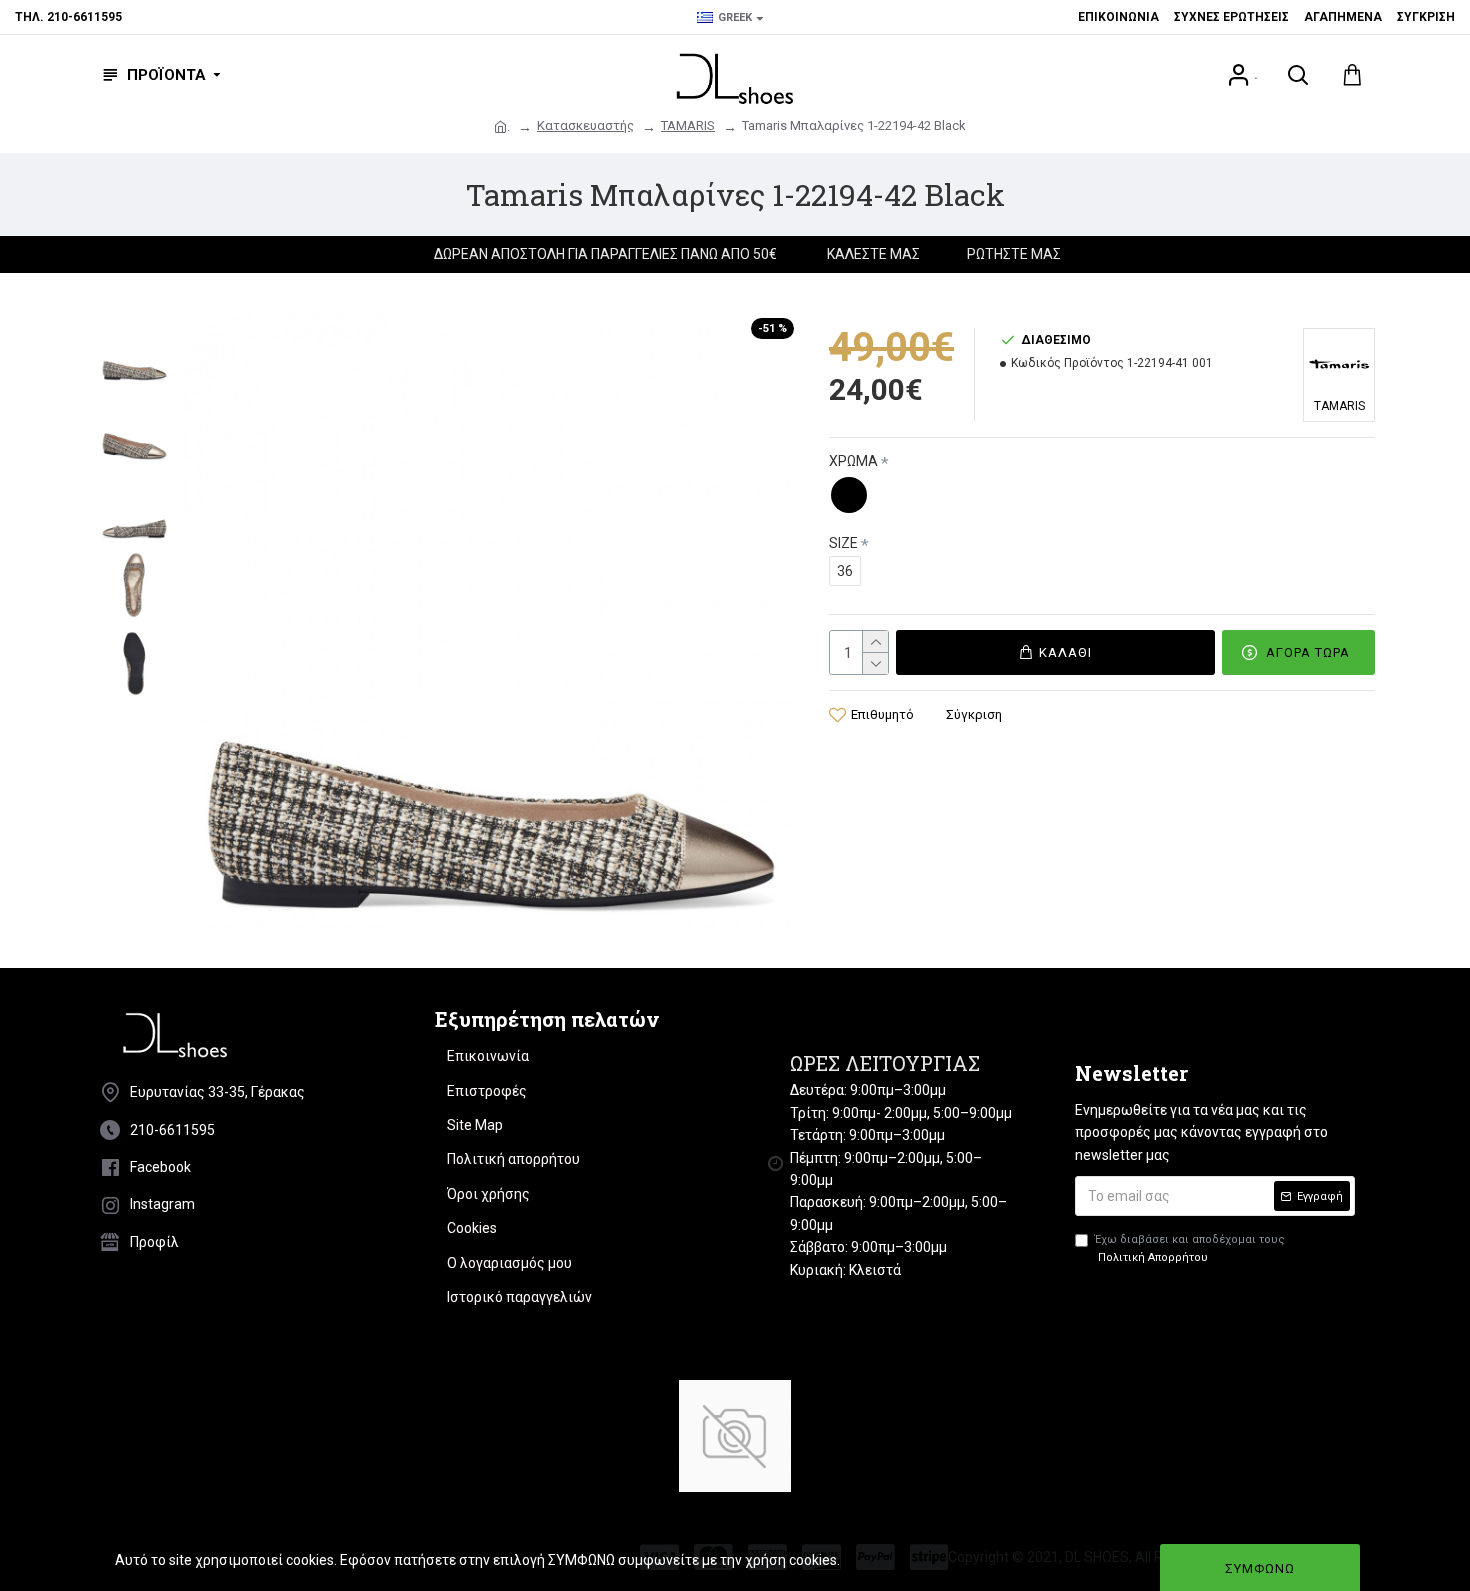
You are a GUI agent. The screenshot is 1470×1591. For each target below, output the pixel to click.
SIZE (843, 543)
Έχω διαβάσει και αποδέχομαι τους (1190, 1248)
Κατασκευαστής (585, 125)
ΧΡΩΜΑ (853, 461)
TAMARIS (688, 125)
